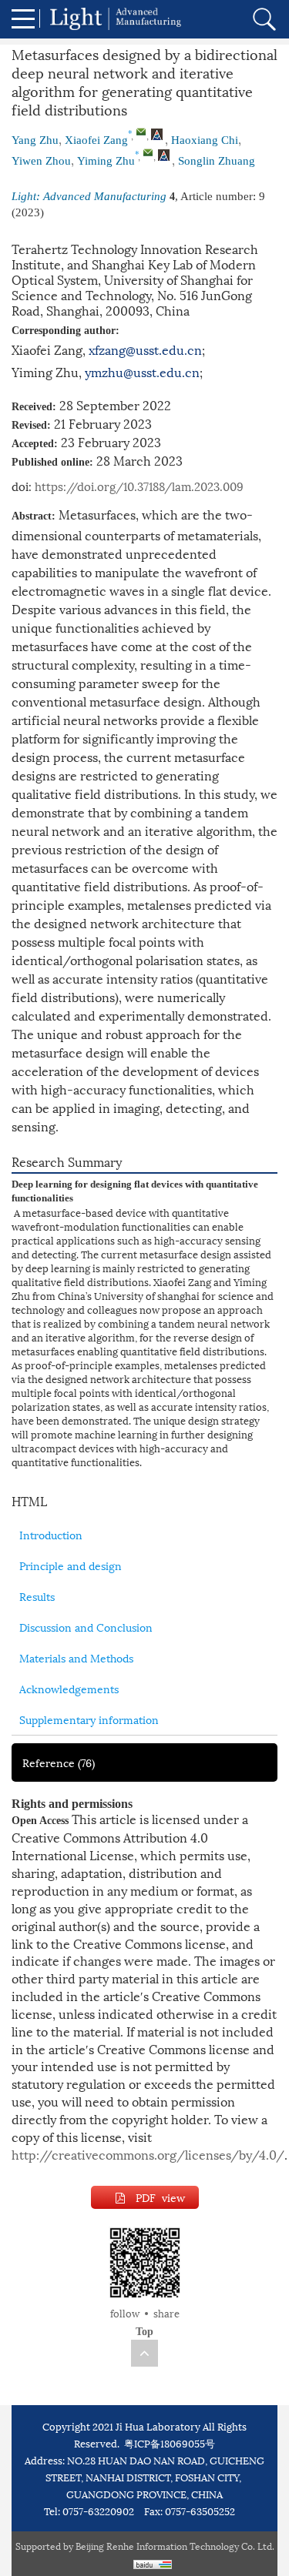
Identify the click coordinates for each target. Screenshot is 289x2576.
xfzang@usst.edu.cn (145, 349)
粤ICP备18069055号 (170, 2443)
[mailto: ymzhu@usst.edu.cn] (148, 152)
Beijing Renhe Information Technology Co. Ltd (174, 2546)
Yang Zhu (35, 140)
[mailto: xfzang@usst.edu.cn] (141, 132)
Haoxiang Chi (205, 140)
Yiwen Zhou (41, 161)
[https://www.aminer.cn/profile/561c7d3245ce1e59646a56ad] (157, 135)
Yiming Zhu (106, 161)
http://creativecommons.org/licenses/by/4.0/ (148, 2154)
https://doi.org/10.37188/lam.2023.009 (139, 486)
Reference (59, 1762)
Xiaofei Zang (96, 140)
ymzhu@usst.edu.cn (142, 371)
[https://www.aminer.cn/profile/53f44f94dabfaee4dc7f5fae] (164, 156)
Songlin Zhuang (217, 161)
